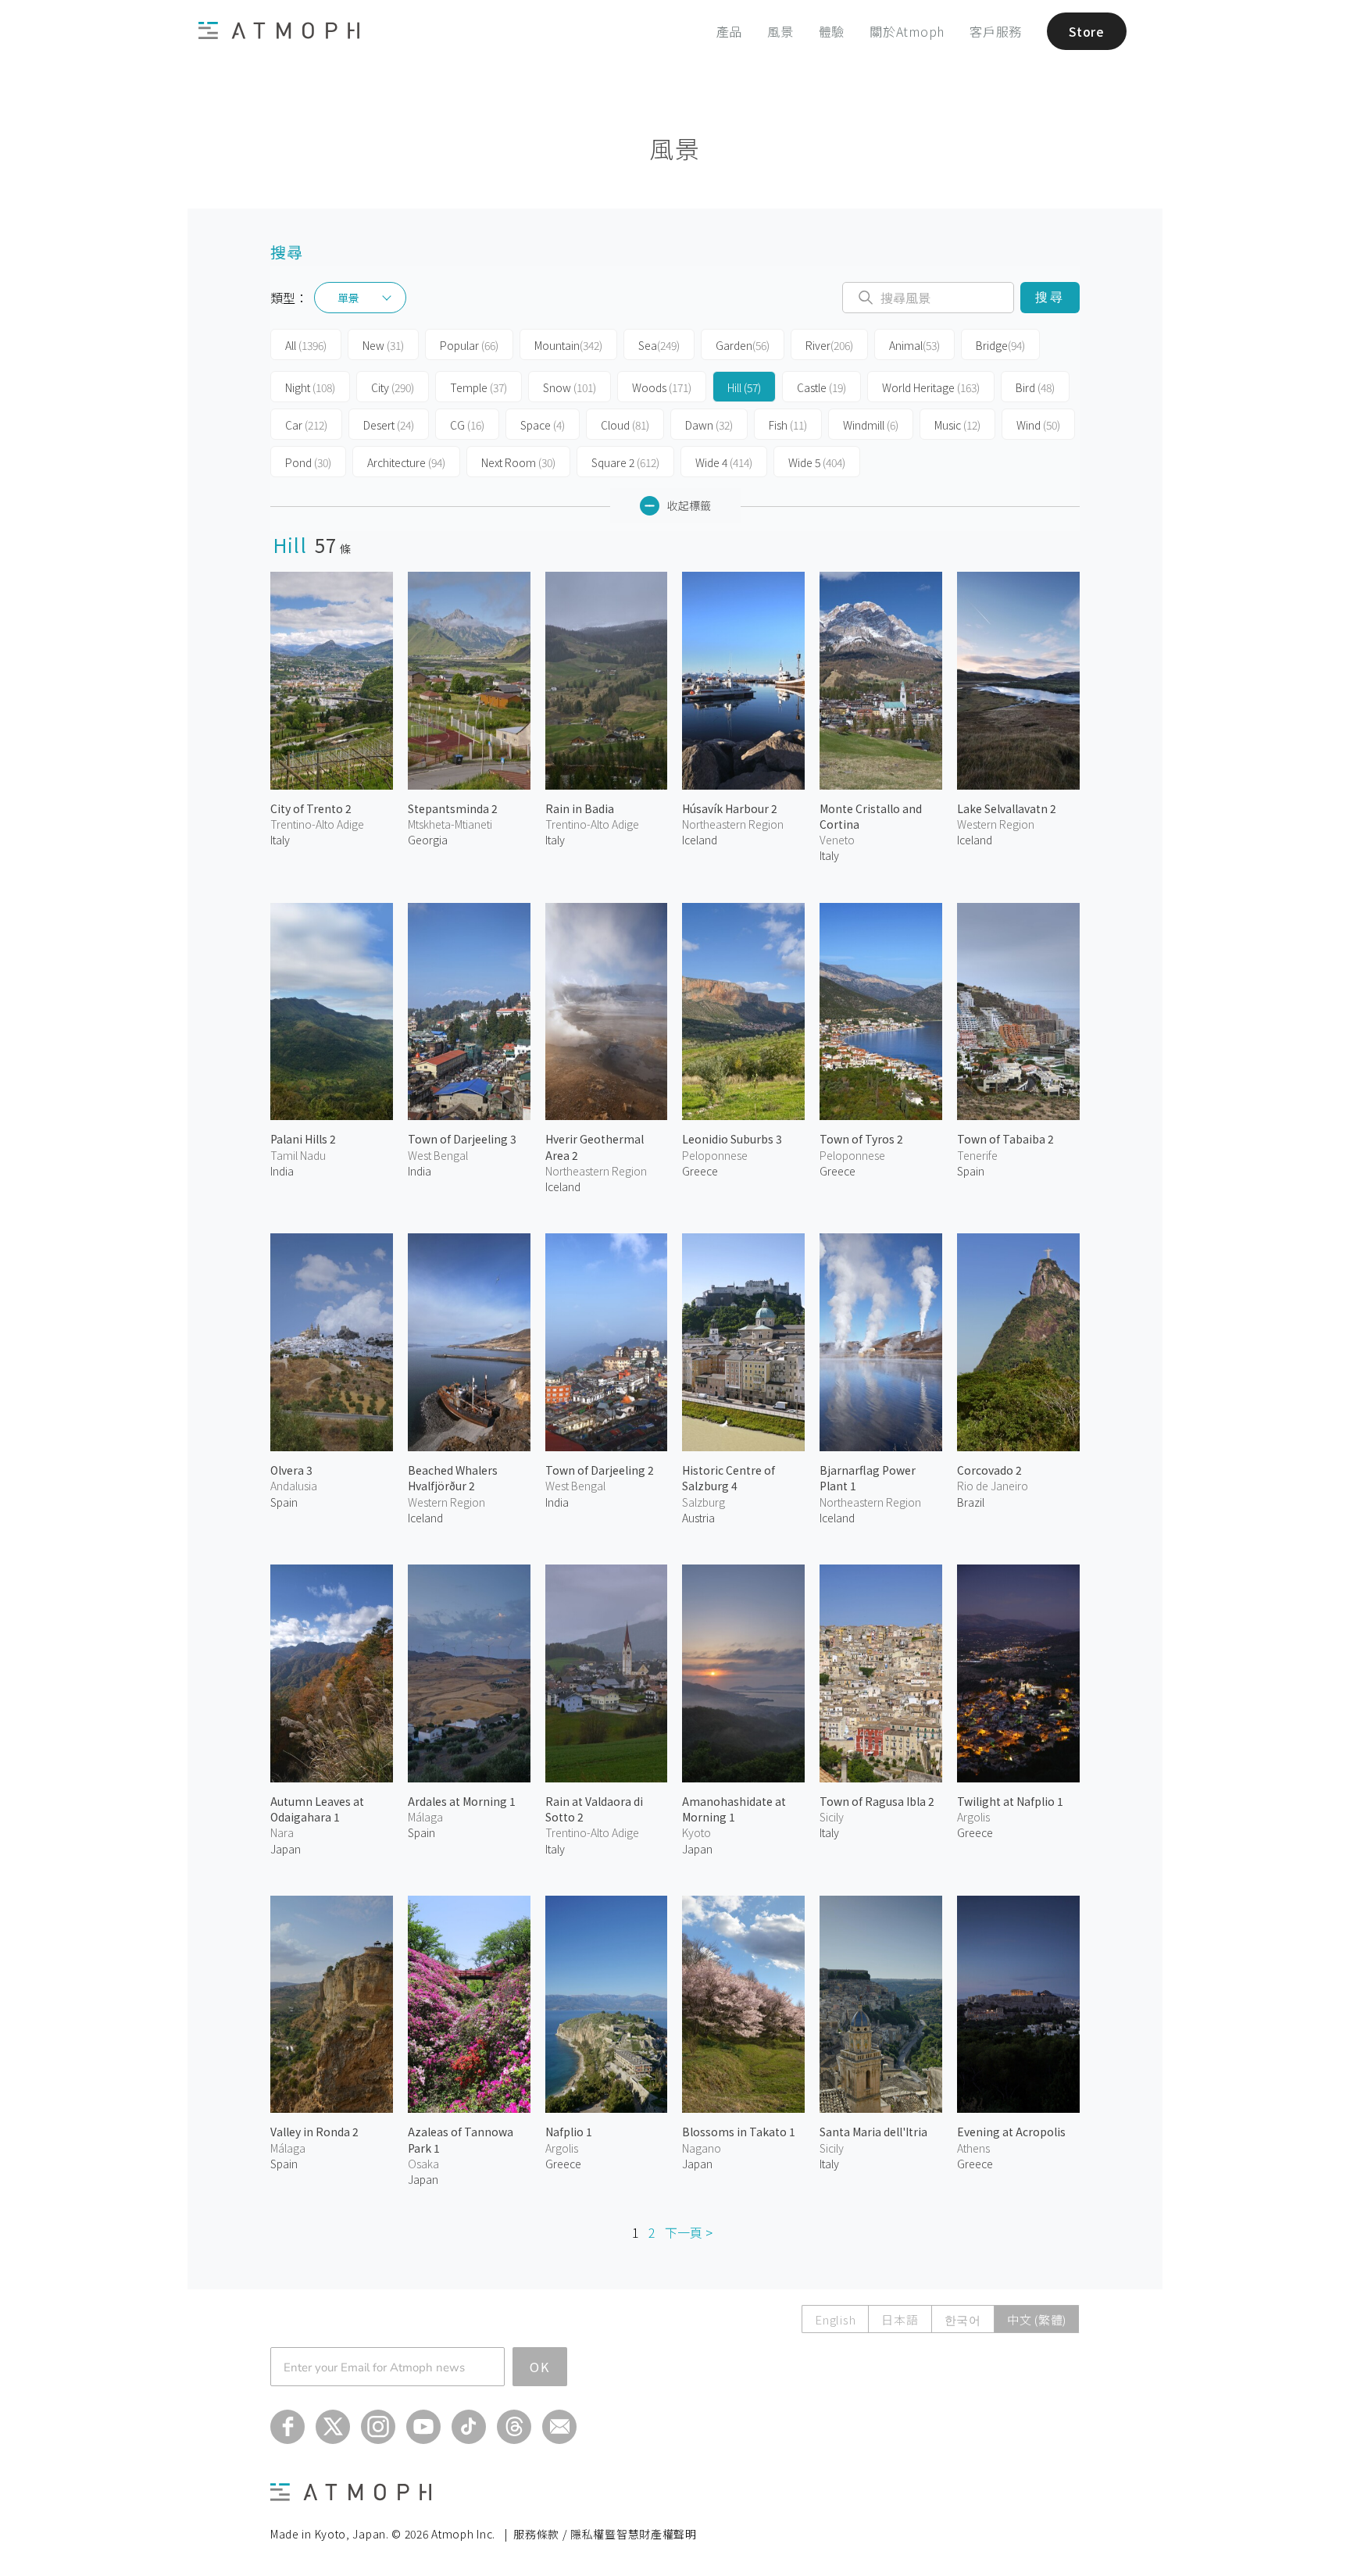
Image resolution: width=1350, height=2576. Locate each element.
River (829, 345)
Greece (700, 1171)
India (282, 1171)
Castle (821, 387)
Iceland (700, 840)
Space (543, 425)
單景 (348, 298)
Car (306, 425)
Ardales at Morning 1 (462, 1801)
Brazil (971, 1502)
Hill (744, 387)
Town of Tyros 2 (861, 1139)
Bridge (1000, 345)
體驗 (832, 31)
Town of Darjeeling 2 (600, 1470)
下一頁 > (689, 2232)
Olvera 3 (291, 1470)
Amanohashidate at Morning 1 (734, 1809)
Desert (389, 425)
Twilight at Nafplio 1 (1010, 1801)
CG (467, 425)
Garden (743, 345)
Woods (662, 387)
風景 (780, 31)
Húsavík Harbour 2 (730, 808)
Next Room (518, 462)
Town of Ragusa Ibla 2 (877, 1801)
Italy (280, 840)
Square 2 (625, 462)
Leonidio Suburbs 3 (732, 1139)
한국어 (963, 2319)
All (306, 345)
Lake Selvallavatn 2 (1007, 808)
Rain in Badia (580, 808)
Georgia (428, 840)
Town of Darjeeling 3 (462, 1139)
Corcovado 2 (989, 1470)
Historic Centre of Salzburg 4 (729, 1478)
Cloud (625, 425)
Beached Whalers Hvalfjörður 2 (453, 1478)
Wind (1038, 425)
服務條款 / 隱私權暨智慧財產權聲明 (605, 2534)
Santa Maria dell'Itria (873, 2132)
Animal (914, 345)
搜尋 (1050, 297)
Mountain (568, 345)
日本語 (900, 2319)
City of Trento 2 (311, 808)
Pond (308, 462)
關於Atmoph (907, 31)
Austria (698, 1518)
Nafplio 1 (569, 2132)
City (393, 387)
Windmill (871, 425)
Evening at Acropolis (1011, 2132)
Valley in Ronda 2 (314, 2132)
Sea (659, 345)
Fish (788, 425)
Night (310, 387)
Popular (469, 345)
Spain (971, 1171)
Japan (286, 1849)
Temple (479, 387)
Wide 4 (724, 462)
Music (957, 425)
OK (540, 2367)
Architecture (406, 462)
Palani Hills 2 (303, 1139)
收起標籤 (689, 505)
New (383, 345)
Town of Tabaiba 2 (1005, 1139)
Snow (570, 387)
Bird (1035, 387)
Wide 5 (817, 462)
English (835, 2319)
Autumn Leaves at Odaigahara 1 (317, 1809)
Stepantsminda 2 (453, 808)
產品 (730, 31)
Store (1087, 31)
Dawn (709, 425)
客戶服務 (996, 31)
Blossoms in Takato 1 (739, 2132)
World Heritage (931, 387)
